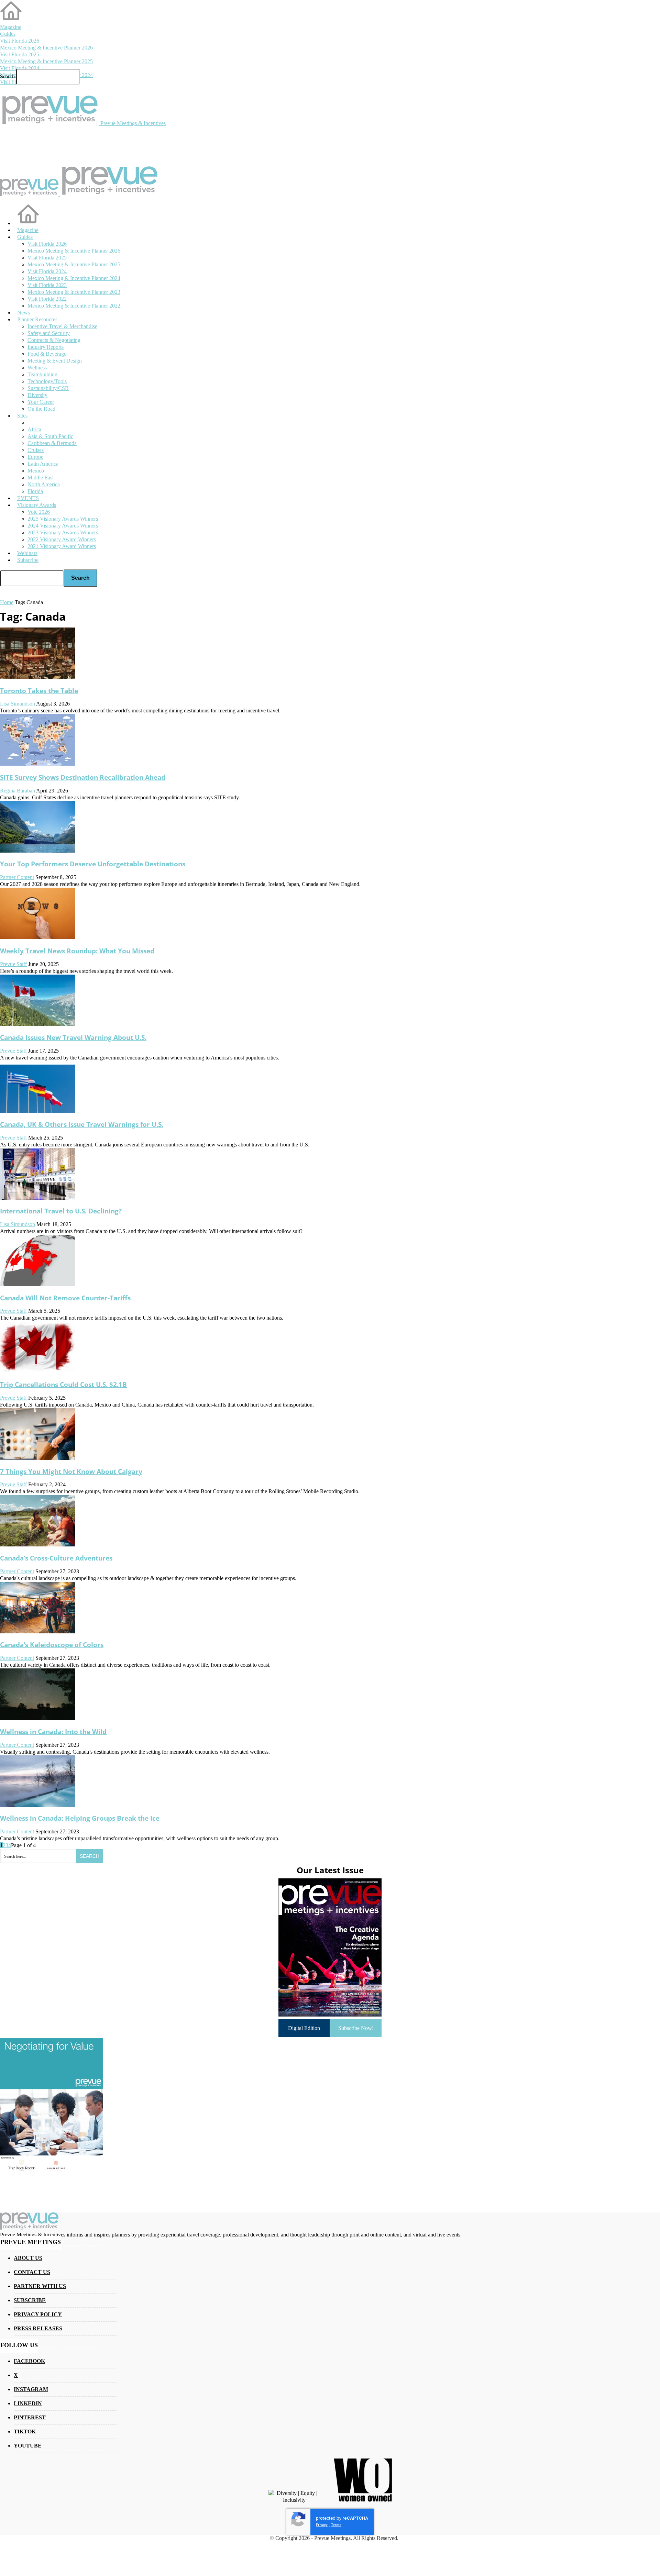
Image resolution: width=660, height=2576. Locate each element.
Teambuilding (42, 374)
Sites (22, 416)
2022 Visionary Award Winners (62, 539)
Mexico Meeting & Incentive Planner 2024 (74, 278)
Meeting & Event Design (55, 361)
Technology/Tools (47, 381)
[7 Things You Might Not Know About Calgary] (37, 1458)
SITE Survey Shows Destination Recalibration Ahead (83, 777)
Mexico (36, 471)
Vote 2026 (39, 512)
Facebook (29, 2361)
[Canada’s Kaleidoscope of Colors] (37, 1631)
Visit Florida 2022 (47, 299)
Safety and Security (49, 333)
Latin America (43, 464)
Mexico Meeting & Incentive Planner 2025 (46, 61)
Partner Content (17, 877)
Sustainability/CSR (48, 388)
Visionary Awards (37, 505)
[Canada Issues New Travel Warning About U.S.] (37, 1024)
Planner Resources (37, 319)
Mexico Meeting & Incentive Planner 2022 (74, 306)
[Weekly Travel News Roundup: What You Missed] (37, 937)
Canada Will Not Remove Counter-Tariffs (65, 1298)
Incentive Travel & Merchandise (62, 326)
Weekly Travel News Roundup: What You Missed (77, 951)
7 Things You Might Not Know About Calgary (71, 1471)
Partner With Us (40, 2286)
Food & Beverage (47, 354)
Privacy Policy (38, 2314)
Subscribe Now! (356, 2028)
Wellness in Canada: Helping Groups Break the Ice (80, 1818)
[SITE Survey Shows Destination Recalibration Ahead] (37, 764)
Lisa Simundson (18, 704)
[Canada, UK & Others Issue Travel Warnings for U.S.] (37, 1111)
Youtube (28, 2446)
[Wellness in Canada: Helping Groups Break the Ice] (37, 1805)
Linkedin (28, 2403)
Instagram (31, 2389)
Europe (35, 457)
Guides (8, 34)
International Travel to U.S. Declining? (61, 1211)
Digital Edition (304, 2028)
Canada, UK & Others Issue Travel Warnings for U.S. (82, 1124)
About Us (28, 2258)
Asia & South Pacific (50, 436)
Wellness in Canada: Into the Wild (53, 1731)
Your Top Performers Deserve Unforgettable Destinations (93, 864)
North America (44, 484)
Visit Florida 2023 (47, 285)
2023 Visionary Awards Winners (63, 532)
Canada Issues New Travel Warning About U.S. (73, 1037)
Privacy (322, 2525)
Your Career (41, 402)
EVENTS (28, 498)
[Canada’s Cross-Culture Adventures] (37, 1545)
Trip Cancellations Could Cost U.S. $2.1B (63, 1384)
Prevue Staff (13, 964)
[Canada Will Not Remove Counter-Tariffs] (37, 1284)
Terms (336, 2525)
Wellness (37, 368)
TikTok (25, 2431)
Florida (35, 491)
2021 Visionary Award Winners (62, 546)
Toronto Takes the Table (39, 691)
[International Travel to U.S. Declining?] (37, 1198)
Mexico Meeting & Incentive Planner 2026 (46, 48)
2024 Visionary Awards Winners (63, 526)
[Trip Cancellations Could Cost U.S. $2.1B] (37, 1371)
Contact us (32, 2272)
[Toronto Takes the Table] (37, 677)
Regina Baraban (18, 791)
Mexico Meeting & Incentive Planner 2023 (74, 292)
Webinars (27, 553)
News (24, 313)
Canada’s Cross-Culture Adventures (56, 1558)
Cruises (36, 450)
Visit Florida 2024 (20, 68)
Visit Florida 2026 (20, 41)
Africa (34, 429)
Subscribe (28, 560)
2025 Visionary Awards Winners (63, 519)
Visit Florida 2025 (20, 54)
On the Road (41, 409)
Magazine (11, 27)
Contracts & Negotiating (54, 340)
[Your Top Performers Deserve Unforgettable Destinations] (37, 851)
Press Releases (38, 2328)
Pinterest (30, 2417)
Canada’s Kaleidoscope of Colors (52, 1645)
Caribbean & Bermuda (52, 443)
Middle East (41, 478)
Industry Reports (46, 347)
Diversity (37, 395)
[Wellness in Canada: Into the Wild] (37, 1718)
